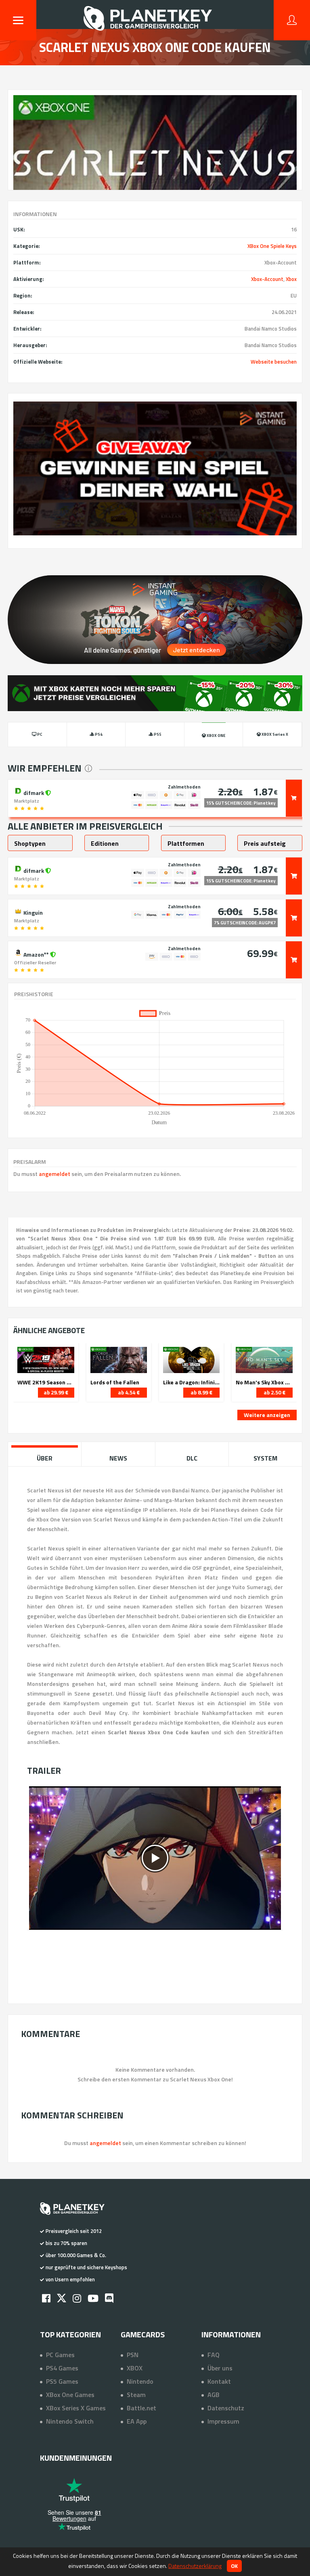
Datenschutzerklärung (195, 2566)
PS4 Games (62, 2368)
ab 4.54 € (129, 1392)
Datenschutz (226, 2408)
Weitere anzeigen (267, 1415)
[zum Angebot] (294, 798)
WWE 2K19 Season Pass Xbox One (46, 1382)
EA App (137, 2421)
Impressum (223, 2421)
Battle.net (141, 2408)
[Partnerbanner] (155, 468)
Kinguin (32, 912)
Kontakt (219, 2381)
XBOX (135, 2368)
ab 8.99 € (201, 1392)
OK (234, 2566)
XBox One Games (70, 2395)
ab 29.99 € (56, 1392)
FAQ (214, 2355)
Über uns (220, 2368)
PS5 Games (62, 2381)
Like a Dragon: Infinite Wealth (191, 1382)
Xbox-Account (267, 279)
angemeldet (54, 1174)
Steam (136, 2395)
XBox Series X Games (76, 2408)
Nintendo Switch (70, 2421)
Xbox (291, 279)
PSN (133, 2355)
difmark (34, 792)
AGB (214, 2395)
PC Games (60, 2355)
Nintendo (140, 2381)
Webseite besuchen (274, 362)
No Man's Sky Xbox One (264, 1382)
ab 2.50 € (274, 1392)
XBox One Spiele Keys (272, 246)
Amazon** (36, 954)
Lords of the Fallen (115, 1382)
